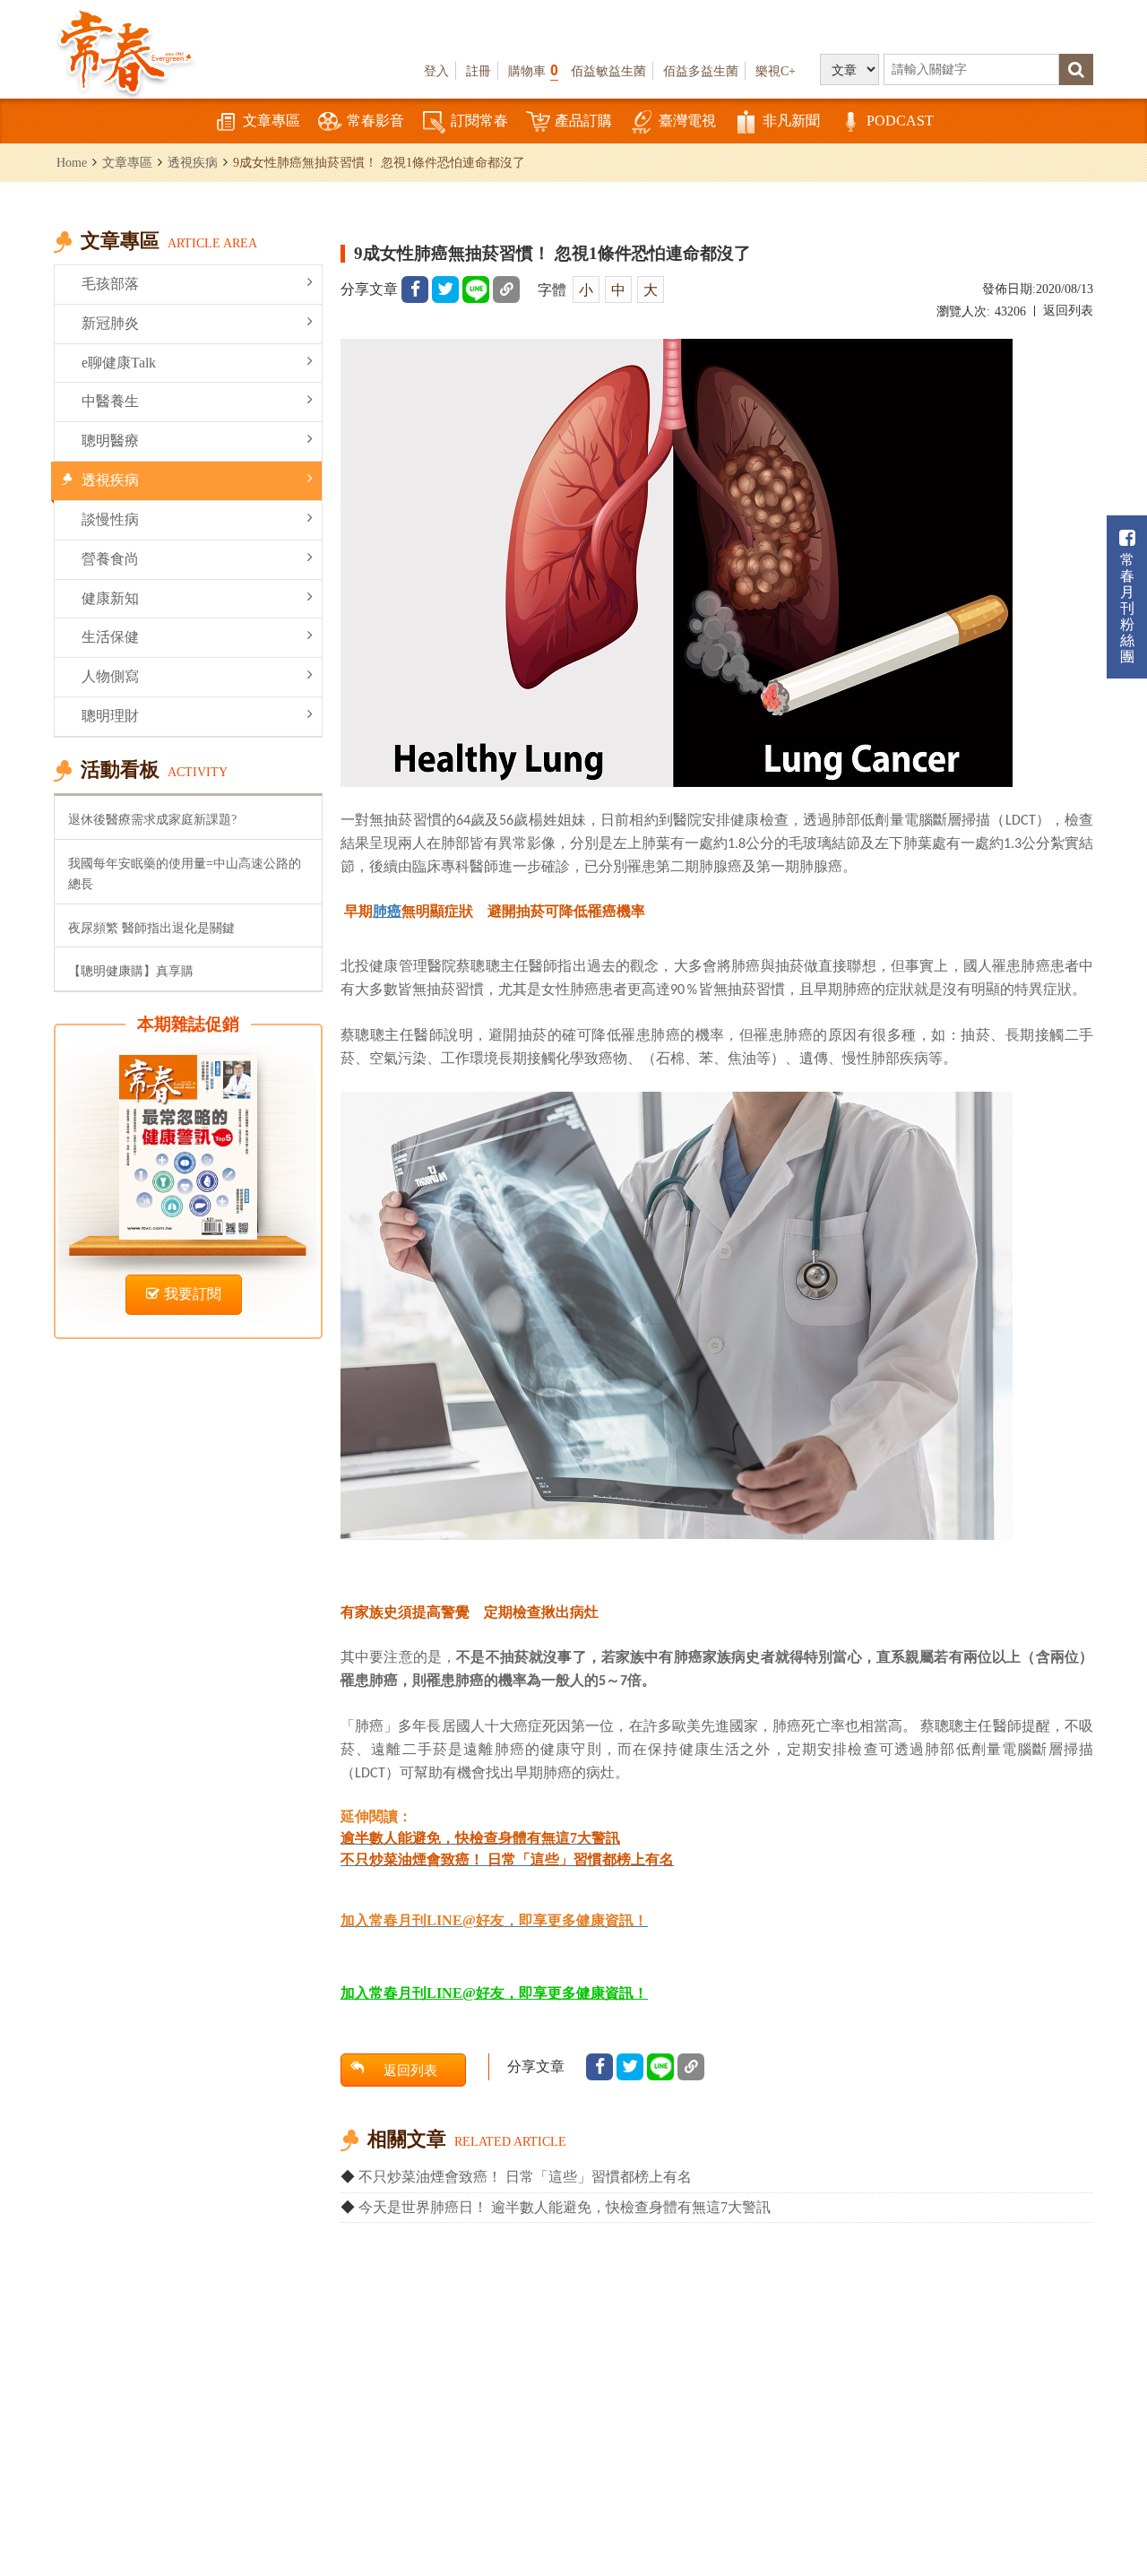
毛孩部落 (110, 284)
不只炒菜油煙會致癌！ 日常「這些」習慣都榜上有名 (525, 2177)
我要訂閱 (193, 1294)
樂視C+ (776, 71)
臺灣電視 (687, 121)
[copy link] (506, 290)
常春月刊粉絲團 (1127, 608)
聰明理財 (110, 716)
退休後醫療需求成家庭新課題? (152, 819)
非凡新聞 (791, 121)
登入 (436, 71)
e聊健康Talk (119, 363)
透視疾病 (193, 162)
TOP (1112, 2464)
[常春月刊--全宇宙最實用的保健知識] (125, 50)
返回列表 (1068, 311)
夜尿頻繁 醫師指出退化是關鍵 (151, 928)
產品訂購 (583, 121)
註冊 (479, 71)
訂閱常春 (479, 121)
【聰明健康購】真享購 (131, 971)
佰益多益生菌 (701, 71)
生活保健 (110, 637)
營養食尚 (110, 559)
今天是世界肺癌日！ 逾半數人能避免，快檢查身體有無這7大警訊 (565, 2207)
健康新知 (110, 598)
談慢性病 (110, 519)
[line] (476, 290)
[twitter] (445, 290)
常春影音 (375, 121)
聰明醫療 (110, 441)
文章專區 (272, 121)
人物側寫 (110, 676)
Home (72, 162)
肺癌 (387, 911)
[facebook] (415, 290)
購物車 (533, 70)
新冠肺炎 (110, 323)
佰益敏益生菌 (608, 71)
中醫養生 (110, 401)
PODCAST (900, 121)
